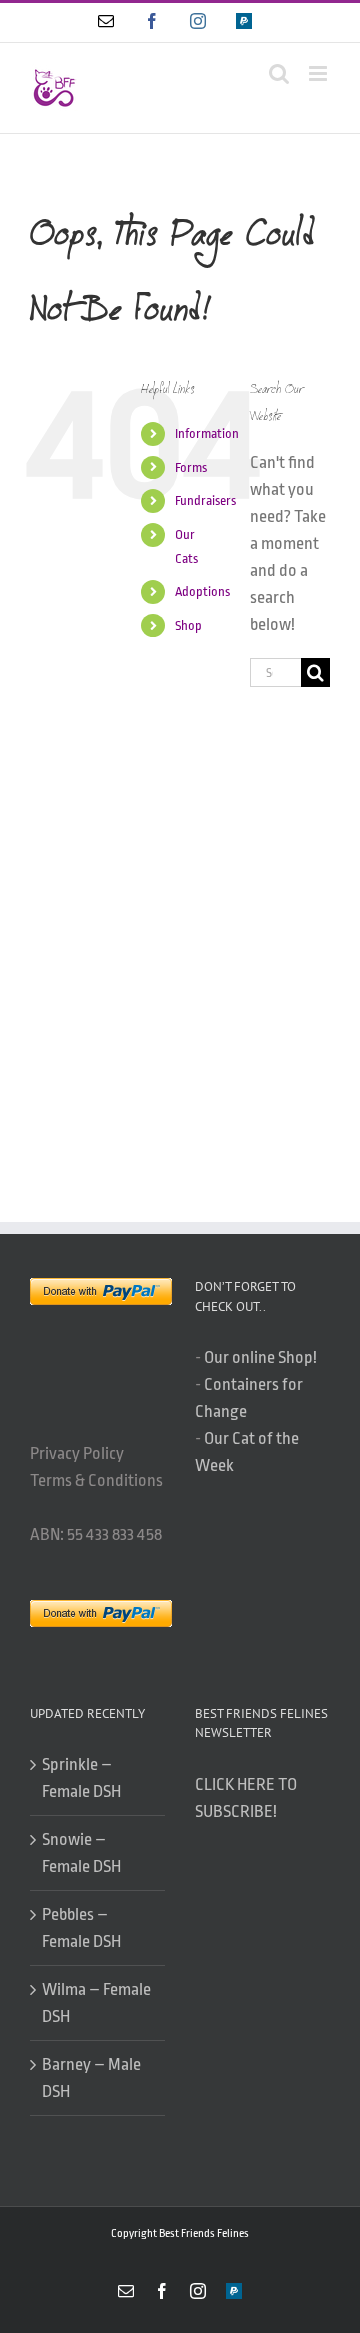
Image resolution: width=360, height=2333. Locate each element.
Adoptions (202, 591)
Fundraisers (205, 500)
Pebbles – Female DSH (81, 1928)
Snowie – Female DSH (81, 1853)
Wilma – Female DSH (96, 2003)
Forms (191, 467)
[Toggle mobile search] (279, 73)
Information (207, 433)
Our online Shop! (260, 1357)
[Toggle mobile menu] (319, 73)
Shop (188, 625)
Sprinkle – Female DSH (81, 1778)
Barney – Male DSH (91, 2078)
